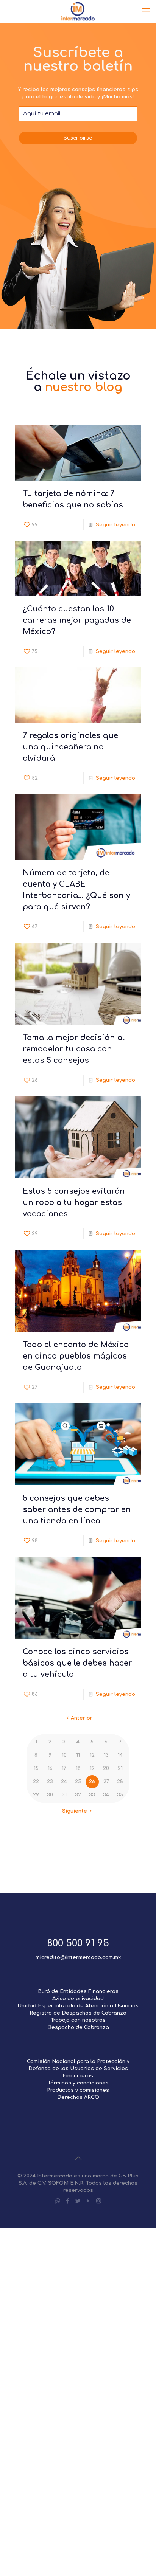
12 (92, 1755)
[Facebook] (68, 2201)
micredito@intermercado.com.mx (78, 1957)
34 (106, 1795)
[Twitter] (78, 2201)
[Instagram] (99, 2201)
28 (120, 1782)
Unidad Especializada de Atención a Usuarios (78, 2006)
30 (50, 1795)
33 (92, 1795)
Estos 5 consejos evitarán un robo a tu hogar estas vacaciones (74, 1203)
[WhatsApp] (58, 2201)
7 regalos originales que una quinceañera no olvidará (70, 747)
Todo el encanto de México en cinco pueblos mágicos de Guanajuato (76, 1356)
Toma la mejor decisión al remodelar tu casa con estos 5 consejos (74, 1049)
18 (78, 1768)
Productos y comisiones (78, 2090)
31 (64, 1795)
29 (36, 1795)
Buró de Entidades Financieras (78, 1991)
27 (106, 1782)
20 (106, 1768)
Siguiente (75, 1811)
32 (78, 1795)
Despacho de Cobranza (78, 2027)
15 (36, 1768)
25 (78, 1782)
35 (120, 1795)
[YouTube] (88, 2201)
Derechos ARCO (78, 2097)
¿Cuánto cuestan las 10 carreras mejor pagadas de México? (77, 620)
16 (50, 1768)
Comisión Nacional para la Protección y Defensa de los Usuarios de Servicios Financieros (78, 2069)
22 (36, 1782)
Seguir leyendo (115, 525)
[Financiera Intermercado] (78, 11)
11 (78, 1755)
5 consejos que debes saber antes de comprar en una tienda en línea (77, 1510)
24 (64, 1782)
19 (92, 1768)
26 (92, 1782)
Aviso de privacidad (78, 1999)
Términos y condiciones (78, 2083)
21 (120, 1768)
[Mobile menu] (146, 11)
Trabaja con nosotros (78, 2020)
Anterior (81, 1718)
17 (64, 1768)
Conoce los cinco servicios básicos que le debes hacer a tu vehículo (77, 1663)
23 (50, 1782)
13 (106, 1755)
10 (64, 1755)
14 (120, 1755)
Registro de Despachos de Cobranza (78, 2013)
